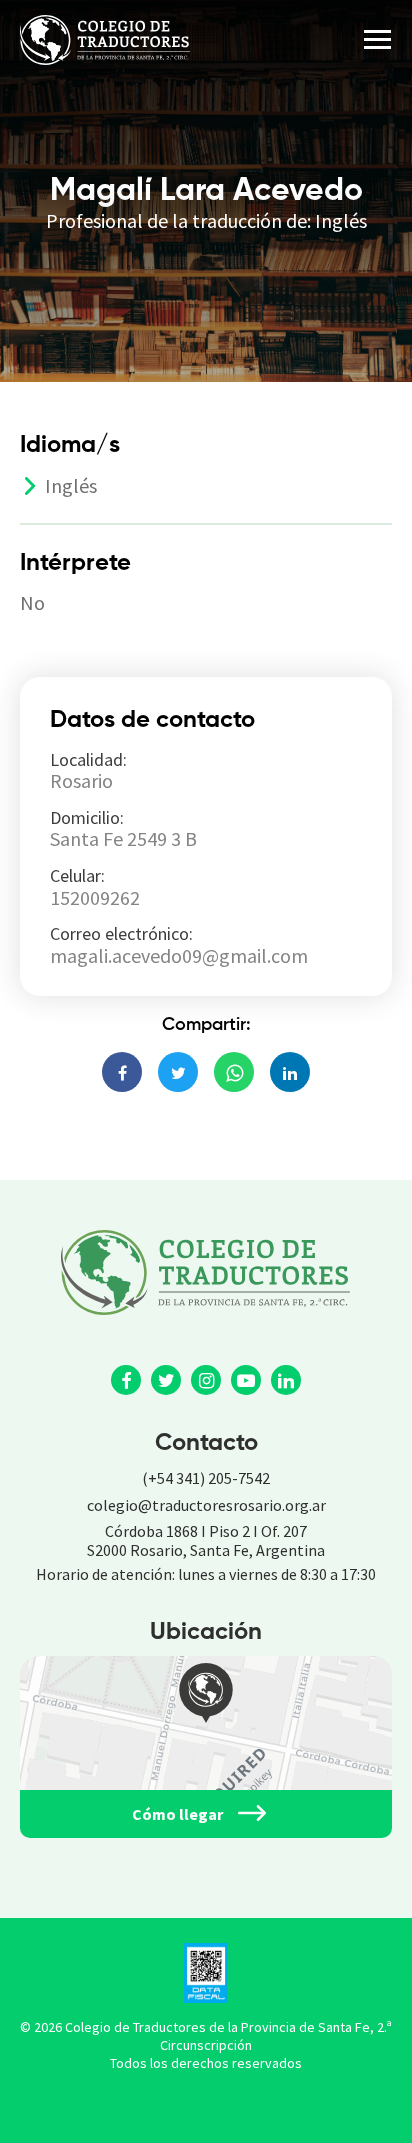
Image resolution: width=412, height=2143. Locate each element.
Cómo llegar (177, 1814)
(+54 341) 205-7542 (206, 1478)
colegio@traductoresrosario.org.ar (206, 1505)
